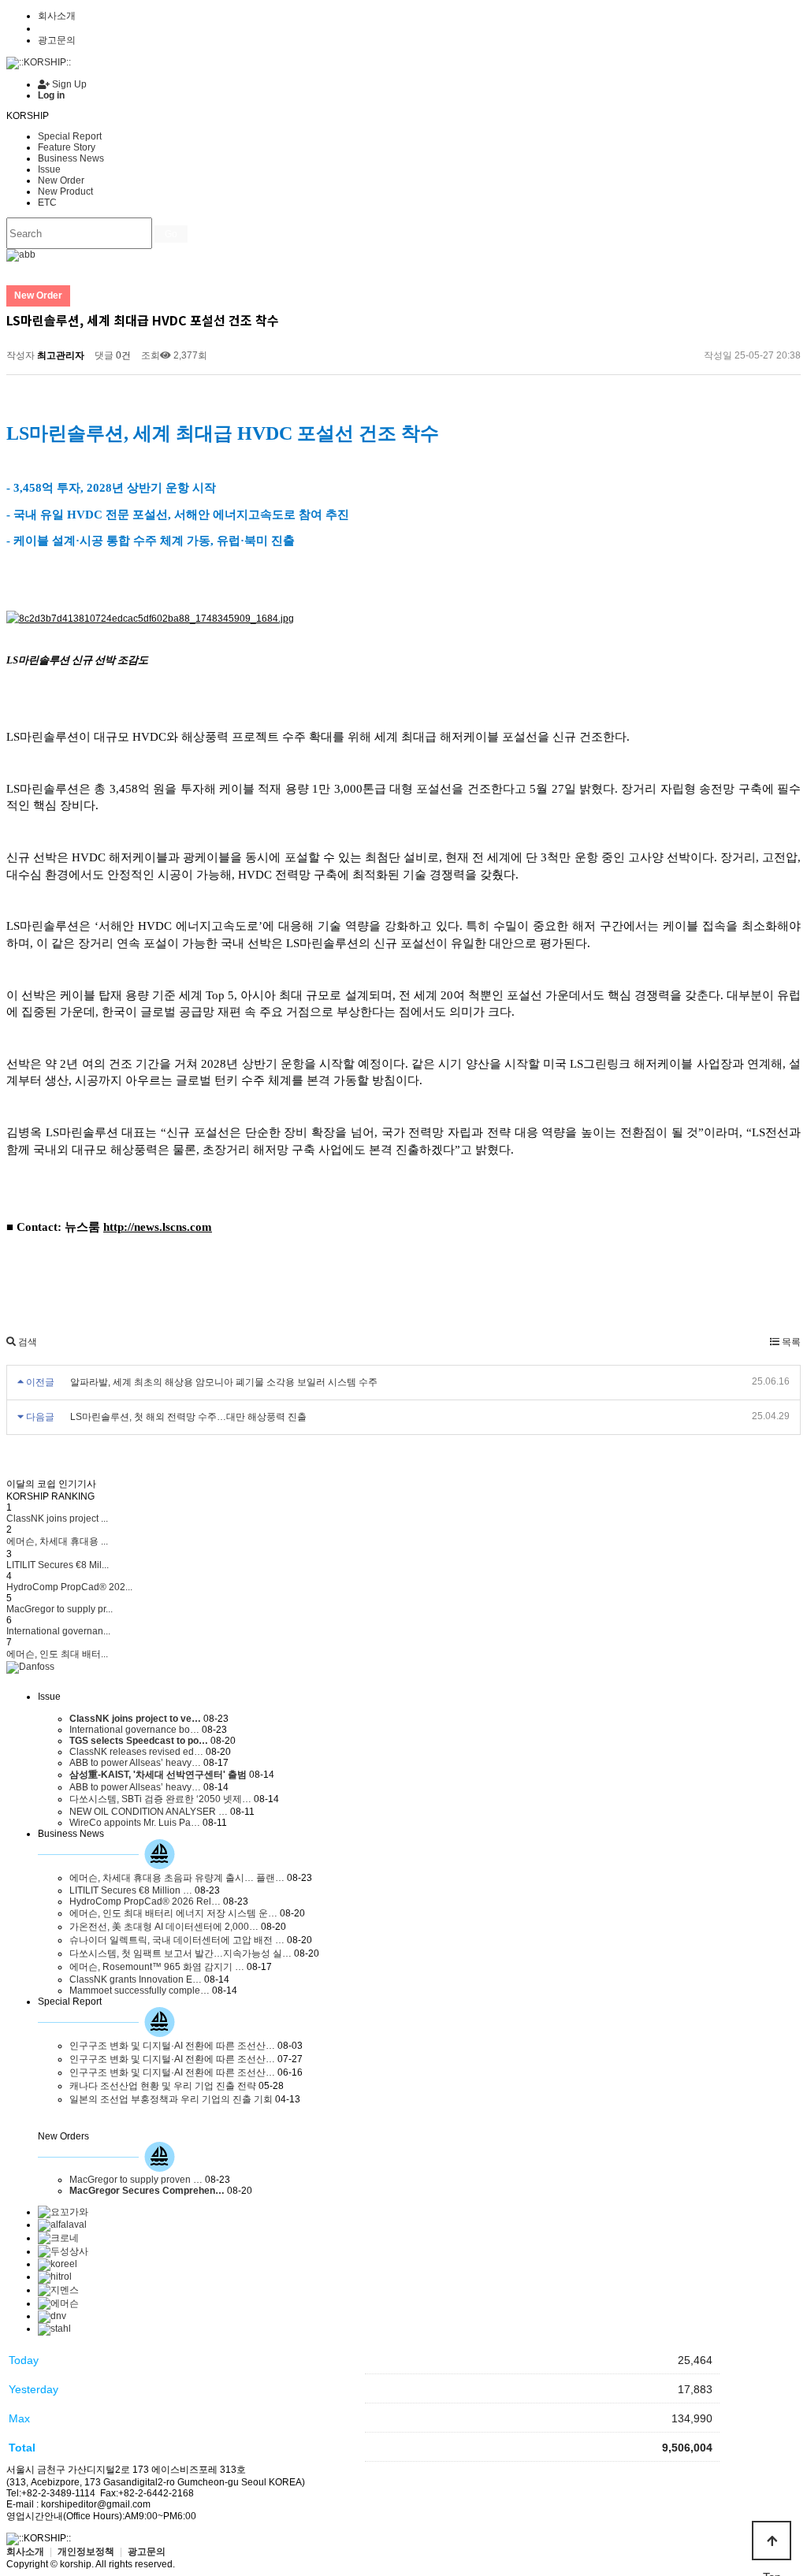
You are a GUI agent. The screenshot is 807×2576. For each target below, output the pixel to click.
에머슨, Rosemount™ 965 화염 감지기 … (157, 1967)
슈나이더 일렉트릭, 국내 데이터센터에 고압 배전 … (177, 1940)
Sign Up (68, 84)
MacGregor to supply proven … (136, 2180)
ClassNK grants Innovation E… (136, 1979)
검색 (26, 1342)
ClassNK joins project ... (57, 1518)
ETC (47, 203)
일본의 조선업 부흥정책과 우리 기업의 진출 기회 (171, 2099)
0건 (122, 355)
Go (171, 234)
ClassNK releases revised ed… (136, 1752)
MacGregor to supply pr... (60, 1609)
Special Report (70, 136)
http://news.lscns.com (158, 1227)
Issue (49, 169)
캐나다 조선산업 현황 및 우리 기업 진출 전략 (163, 2086)
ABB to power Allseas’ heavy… (135, 1763)
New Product (65, 191)
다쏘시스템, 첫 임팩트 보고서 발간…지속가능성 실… (180, 1953)
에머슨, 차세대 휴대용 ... (57, 1541)
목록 (790, 1342)
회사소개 (57, 16)
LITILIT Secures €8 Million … (131, 1890)
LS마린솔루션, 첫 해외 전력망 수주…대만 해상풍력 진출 (188, 1417)
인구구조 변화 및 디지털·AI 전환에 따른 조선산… (172, 2046)
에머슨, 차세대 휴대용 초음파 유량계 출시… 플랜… (177, 1878)
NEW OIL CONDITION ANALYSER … (149, 1812)
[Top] (772, 2541)
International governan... (58, 1631)
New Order (61, 180)
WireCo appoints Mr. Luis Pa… (135, 1823)
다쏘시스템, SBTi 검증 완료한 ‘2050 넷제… (160, 1799)
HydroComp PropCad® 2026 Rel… (145, 1901)
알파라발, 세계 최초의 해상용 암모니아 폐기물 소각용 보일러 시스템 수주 (224, 1382)
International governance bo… (134, 1730)
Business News (71, 158)
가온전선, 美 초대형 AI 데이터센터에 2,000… (164, 1927)
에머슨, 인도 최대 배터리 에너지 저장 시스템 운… (173, 1913)
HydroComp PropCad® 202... (69, 1587)
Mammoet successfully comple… (139, 1991)
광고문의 (57, 40)
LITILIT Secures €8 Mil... (58, 1565)
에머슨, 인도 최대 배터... (57, 1654)
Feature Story (67, 147)
